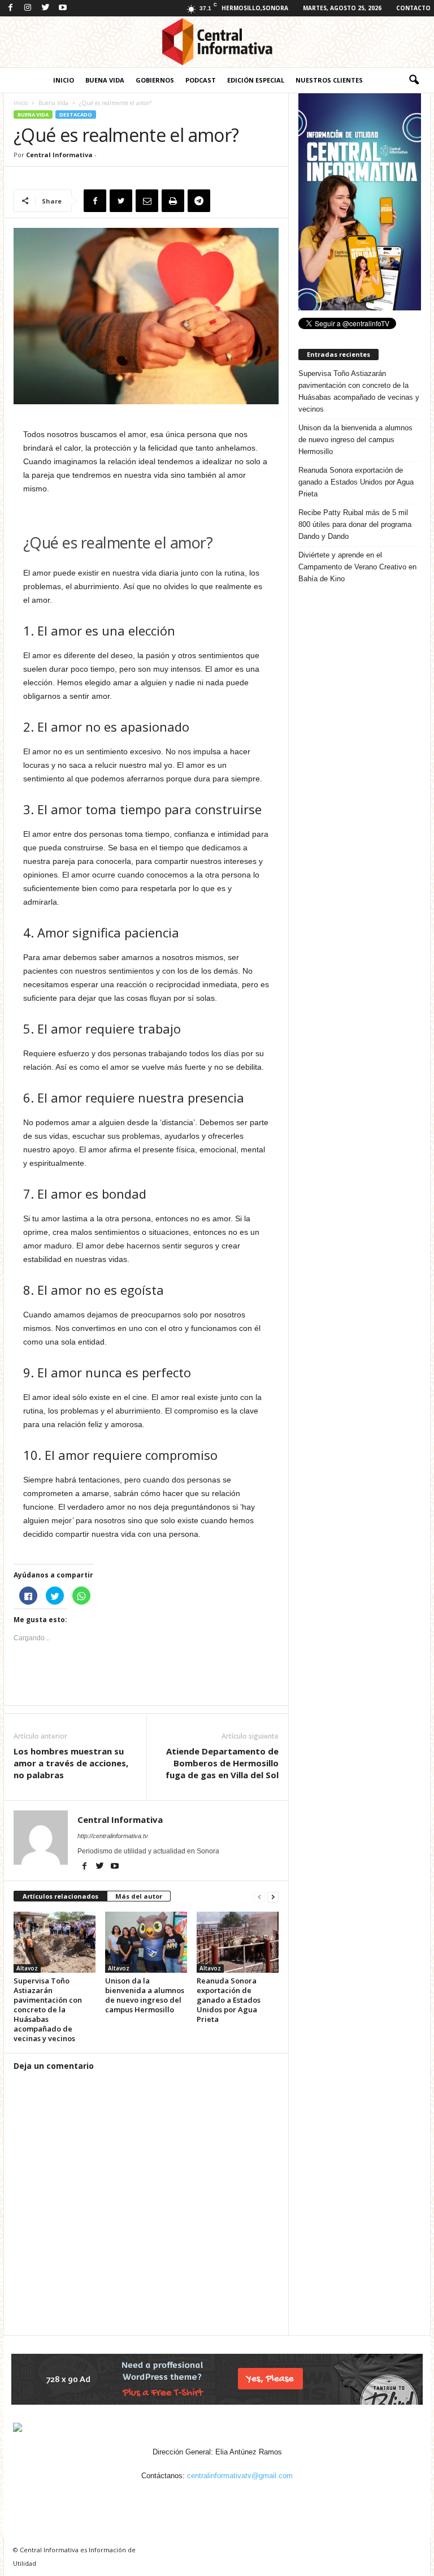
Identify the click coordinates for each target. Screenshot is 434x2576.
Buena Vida (105, 80)
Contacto (413, 8)
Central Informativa (59, 155)
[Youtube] (63, 8)
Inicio (64, 80)
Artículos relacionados (60, 1896)
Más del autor (139, 1896)
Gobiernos (155, 80)
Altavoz (27, 1968)
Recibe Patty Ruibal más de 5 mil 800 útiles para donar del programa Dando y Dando (355, 524)
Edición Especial (256, 80)
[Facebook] (10, 8)
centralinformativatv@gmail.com (240, 2476)
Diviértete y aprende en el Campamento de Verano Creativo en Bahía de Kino (357, 567)
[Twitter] (45, 8)
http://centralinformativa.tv (113, 1836)
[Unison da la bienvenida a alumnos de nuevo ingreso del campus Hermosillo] (146, 1942)
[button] (414, 80)
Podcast (201, 80)
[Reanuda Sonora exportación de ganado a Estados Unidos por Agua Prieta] (238, 1942)
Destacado (76, 114)
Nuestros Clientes (329, 80)
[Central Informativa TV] (217, 42)
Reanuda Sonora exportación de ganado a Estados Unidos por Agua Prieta (229, 2000)
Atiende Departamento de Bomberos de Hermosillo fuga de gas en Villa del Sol (222, 1763)
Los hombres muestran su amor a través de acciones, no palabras (71, 1763)
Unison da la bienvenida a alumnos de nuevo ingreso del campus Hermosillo (145, 1995)
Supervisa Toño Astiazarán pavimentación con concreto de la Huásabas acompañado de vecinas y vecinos (48, 2009)
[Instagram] (28, 8)
